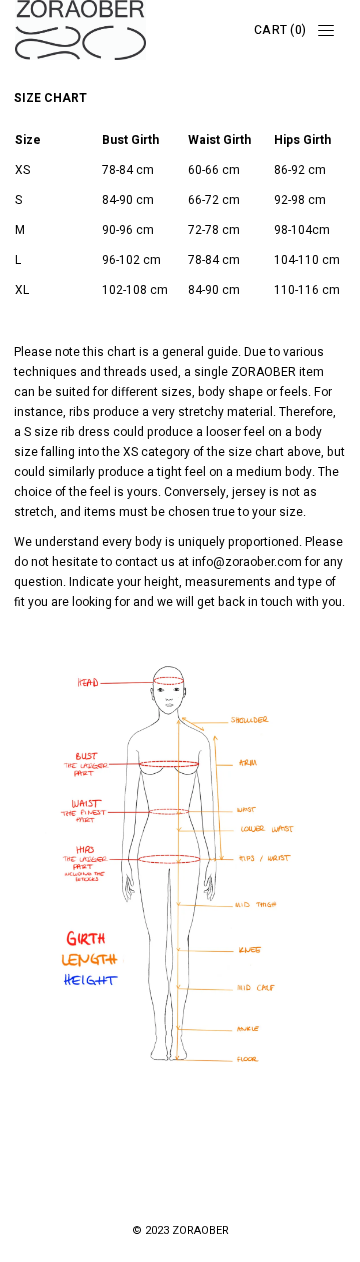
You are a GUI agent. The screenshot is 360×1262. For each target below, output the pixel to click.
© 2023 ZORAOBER (180, 1230)
